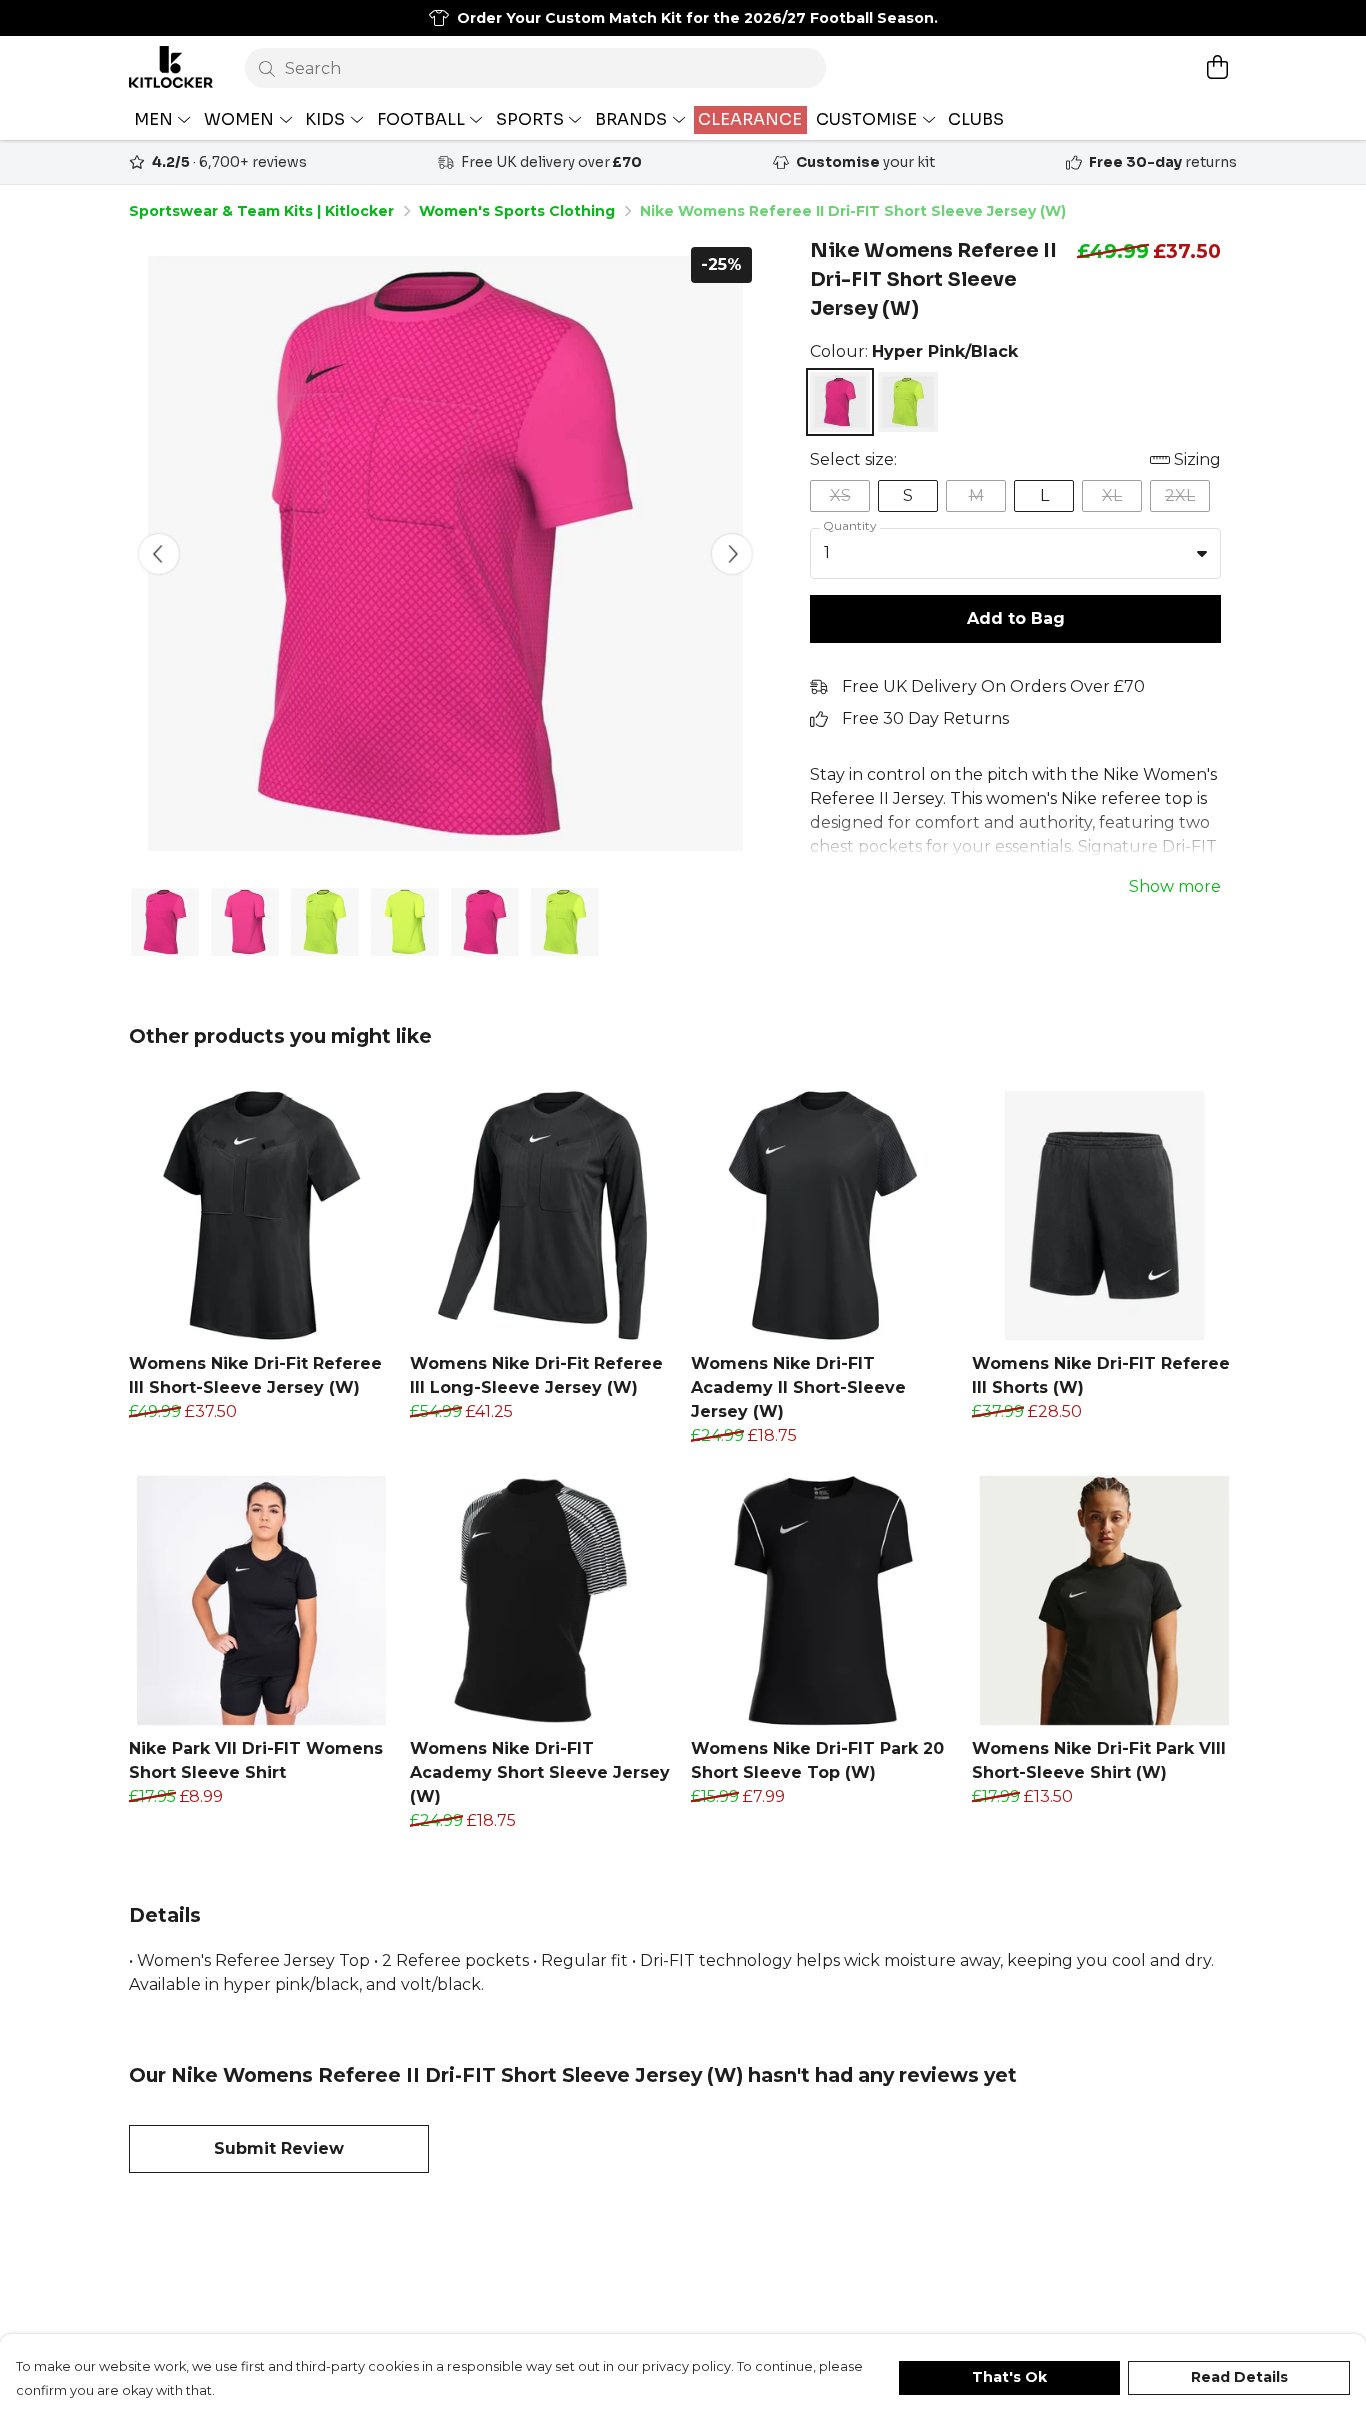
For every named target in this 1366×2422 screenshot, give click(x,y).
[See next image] (732, 554)
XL (1112, 495)
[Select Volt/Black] (908, 402)
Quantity (850, 525)
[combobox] (1015, 554)
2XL (1180, 495)
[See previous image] (159, 554)
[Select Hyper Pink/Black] (840, 402)
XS (840, 495)
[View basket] (1217, 67)
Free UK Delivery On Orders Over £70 (993, 686)
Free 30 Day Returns (925, 718)
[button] (1202, 553)
